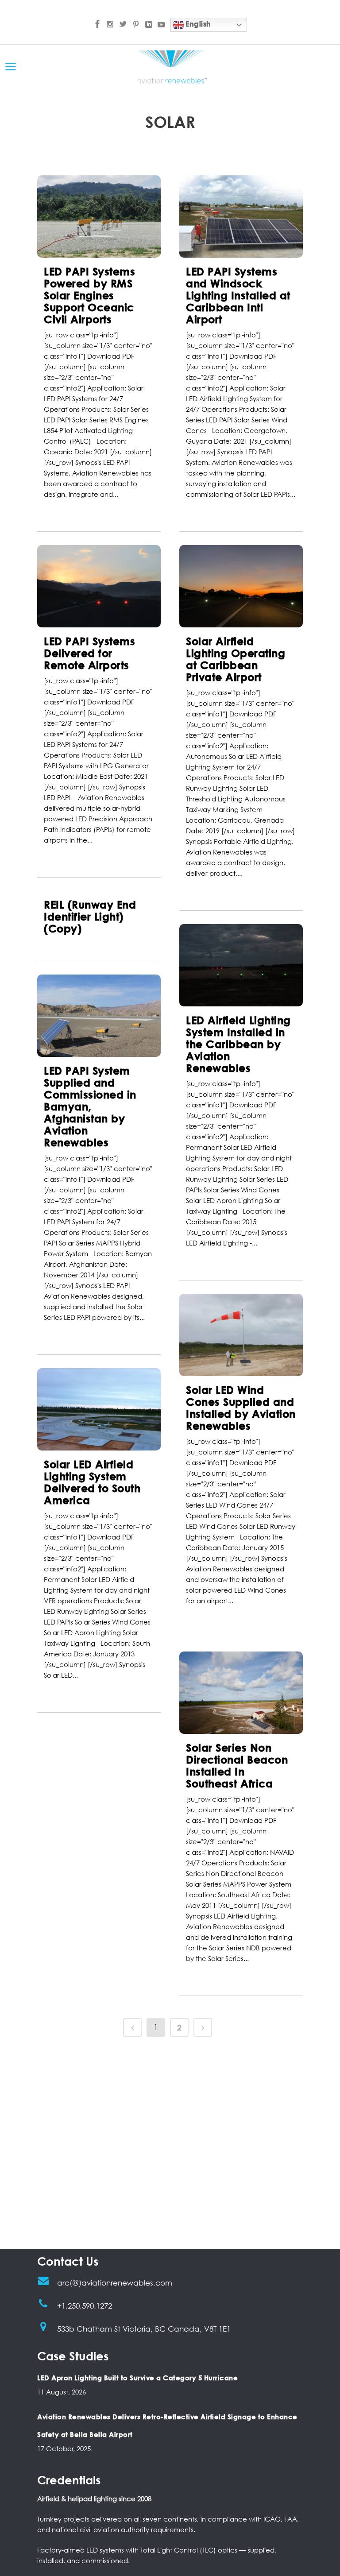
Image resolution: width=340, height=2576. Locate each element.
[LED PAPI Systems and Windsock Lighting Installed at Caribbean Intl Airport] (241, 217)
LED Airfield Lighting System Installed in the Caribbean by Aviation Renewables (238, 1044)
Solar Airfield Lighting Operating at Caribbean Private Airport (236, 659)
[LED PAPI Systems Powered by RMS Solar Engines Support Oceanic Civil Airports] (99, 217)
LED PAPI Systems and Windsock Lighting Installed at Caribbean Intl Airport (238, 295)
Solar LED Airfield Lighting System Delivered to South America (92, 1482)
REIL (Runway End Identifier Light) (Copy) (90, 916)
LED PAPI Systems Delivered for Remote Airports (89, 653)
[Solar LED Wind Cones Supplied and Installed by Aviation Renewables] (241, 1335)
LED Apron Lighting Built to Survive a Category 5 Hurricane (137, 2378)
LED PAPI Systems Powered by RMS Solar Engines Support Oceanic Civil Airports (89, 295)
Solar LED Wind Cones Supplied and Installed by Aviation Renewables (241, 1408)
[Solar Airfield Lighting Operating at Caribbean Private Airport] (241, 586)
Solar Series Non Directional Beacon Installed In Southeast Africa (237, 1765)
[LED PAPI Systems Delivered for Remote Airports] (99, 586)
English (197, 24)
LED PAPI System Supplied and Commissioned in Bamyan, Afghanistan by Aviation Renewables (90, 1106)
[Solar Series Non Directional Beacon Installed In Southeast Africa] (241, 1693)
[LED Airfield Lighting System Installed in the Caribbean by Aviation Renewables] (241, 965)
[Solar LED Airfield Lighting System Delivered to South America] (99, 1409)
